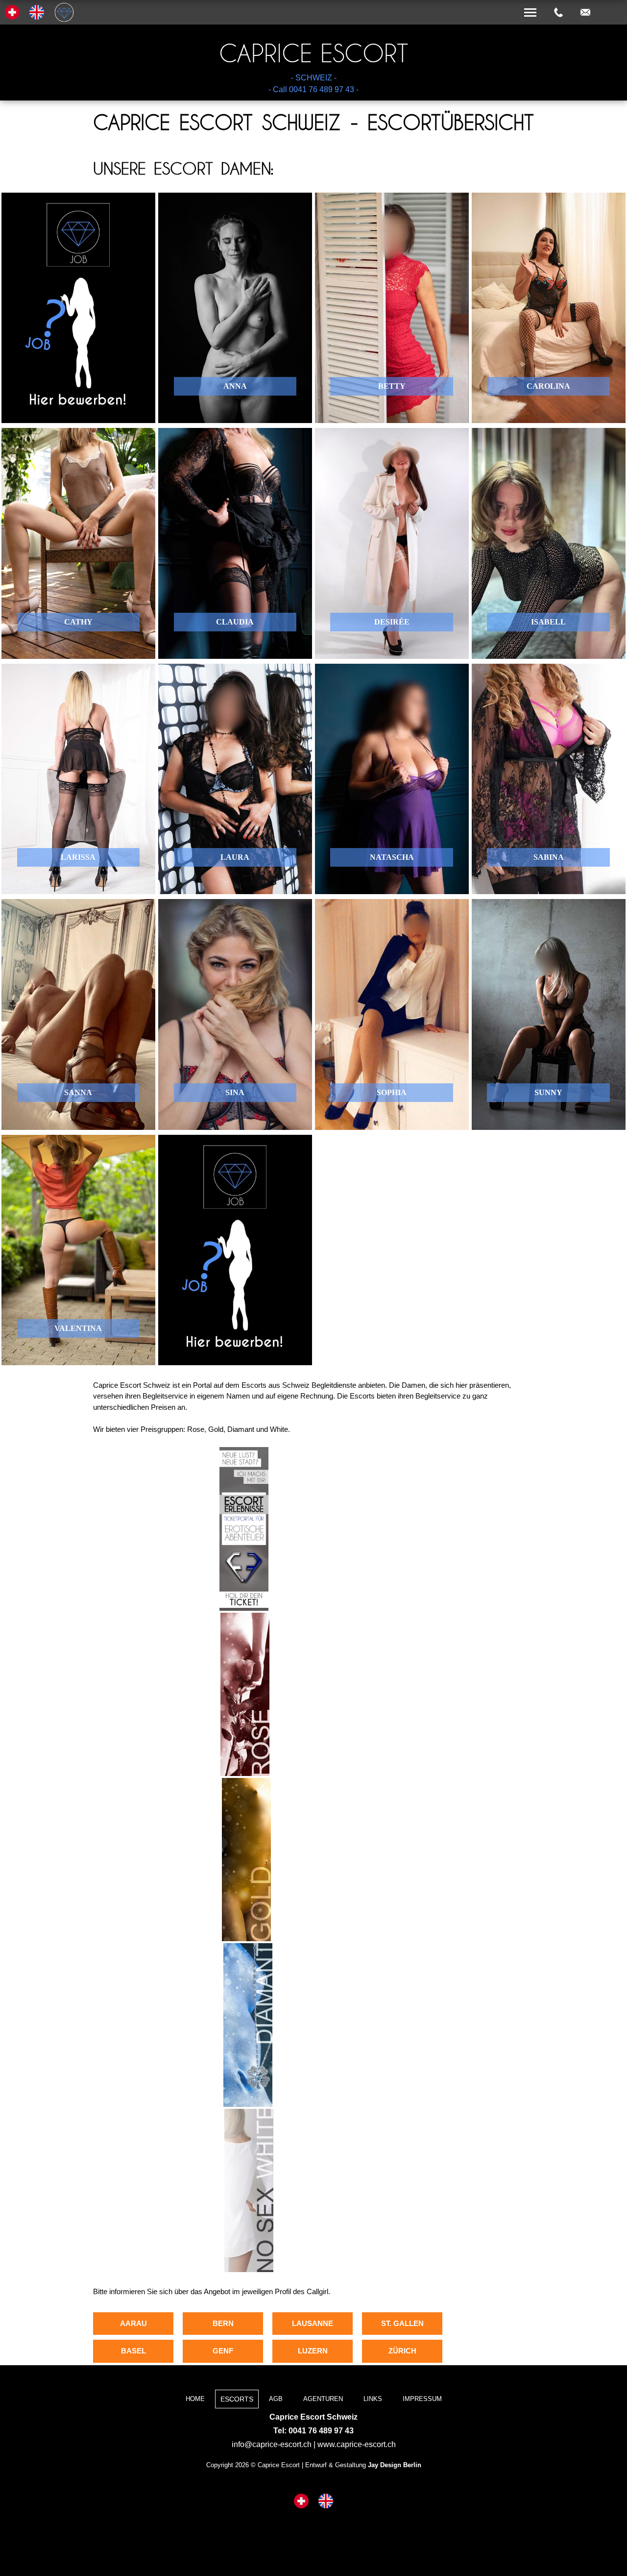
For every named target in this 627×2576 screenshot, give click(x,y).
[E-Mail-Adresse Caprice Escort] (585, 13)
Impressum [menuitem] (422, 2399)
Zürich (402, 2351)
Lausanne (313, 2323)
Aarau (133, 2323)
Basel (133, 2351)
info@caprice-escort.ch (272, 2444)
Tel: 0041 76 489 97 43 (313, 2431)
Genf (223, 2351)
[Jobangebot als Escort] (78, 308)
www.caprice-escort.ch (357, 2444)
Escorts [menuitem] (237, 2399)
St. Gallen (402, 2323)
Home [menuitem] (195, 2399)
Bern (223, 2323)
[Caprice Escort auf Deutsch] (301, 2502)
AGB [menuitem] (276, 2399)
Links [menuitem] (373, 2399)
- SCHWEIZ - (314, 78)
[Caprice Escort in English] (326, 2502)
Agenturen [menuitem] (323, 2399)
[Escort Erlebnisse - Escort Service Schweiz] (244, 1608)
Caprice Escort (313, 53)
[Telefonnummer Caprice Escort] (558, 13)
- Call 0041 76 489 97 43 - (313, 89)
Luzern (313, 2351)
